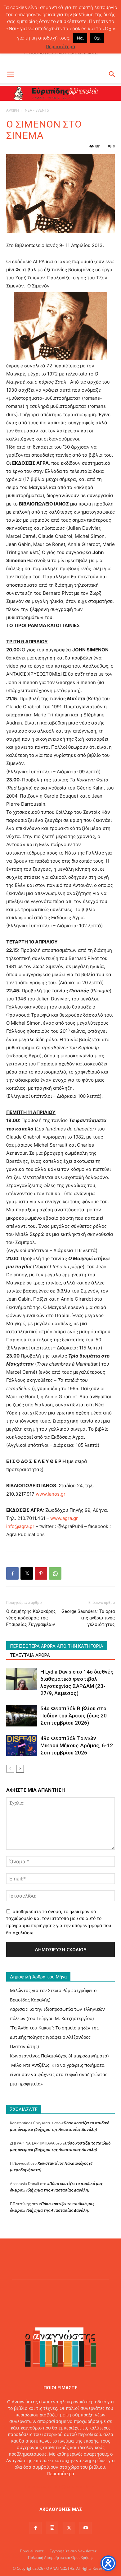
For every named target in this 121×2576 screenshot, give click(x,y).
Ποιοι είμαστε (32, 2551)
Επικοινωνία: (39, 2487)
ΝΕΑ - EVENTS (37, 110)
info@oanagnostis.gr (75, 2487)
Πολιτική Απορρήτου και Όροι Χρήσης (61, 2557)
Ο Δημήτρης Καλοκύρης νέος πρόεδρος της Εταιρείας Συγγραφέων (31, 1618)
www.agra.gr (64, 1518)
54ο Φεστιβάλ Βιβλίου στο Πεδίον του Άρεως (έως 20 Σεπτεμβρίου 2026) (74, 1716)
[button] (11, 74)
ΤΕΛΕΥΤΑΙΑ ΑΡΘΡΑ (30, 1655)
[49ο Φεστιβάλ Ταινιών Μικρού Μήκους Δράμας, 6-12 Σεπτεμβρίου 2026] (22, 1746)
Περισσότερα (61, 2474)
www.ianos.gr (51, 1494)
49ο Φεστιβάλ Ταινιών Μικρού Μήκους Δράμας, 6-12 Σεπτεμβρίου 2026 (77, 1745)
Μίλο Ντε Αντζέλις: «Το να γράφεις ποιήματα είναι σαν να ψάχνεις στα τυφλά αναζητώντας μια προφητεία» (59, 2074)
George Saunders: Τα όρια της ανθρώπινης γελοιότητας (88, 1618)
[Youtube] (86, 2528)
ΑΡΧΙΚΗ (13, 110)
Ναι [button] (80, 38)
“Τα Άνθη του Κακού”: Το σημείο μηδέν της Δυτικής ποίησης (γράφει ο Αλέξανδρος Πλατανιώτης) (54, 2037)
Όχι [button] (97, 38)
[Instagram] (52, 2528)
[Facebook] (12, 1573)
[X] (27, 1573)
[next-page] (20, 1769)
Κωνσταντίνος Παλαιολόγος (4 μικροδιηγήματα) (59, 2056)
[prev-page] (10, 1769)
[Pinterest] (41, 1573)
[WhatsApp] (55, 1573)
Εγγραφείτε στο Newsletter (73, 2551)
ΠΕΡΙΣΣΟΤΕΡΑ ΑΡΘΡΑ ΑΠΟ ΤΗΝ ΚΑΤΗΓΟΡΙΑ (57, 1646)
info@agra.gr (20, 1526)
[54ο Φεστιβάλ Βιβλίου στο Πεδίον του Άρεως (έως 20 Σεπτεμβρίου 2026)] (22, 1716)
